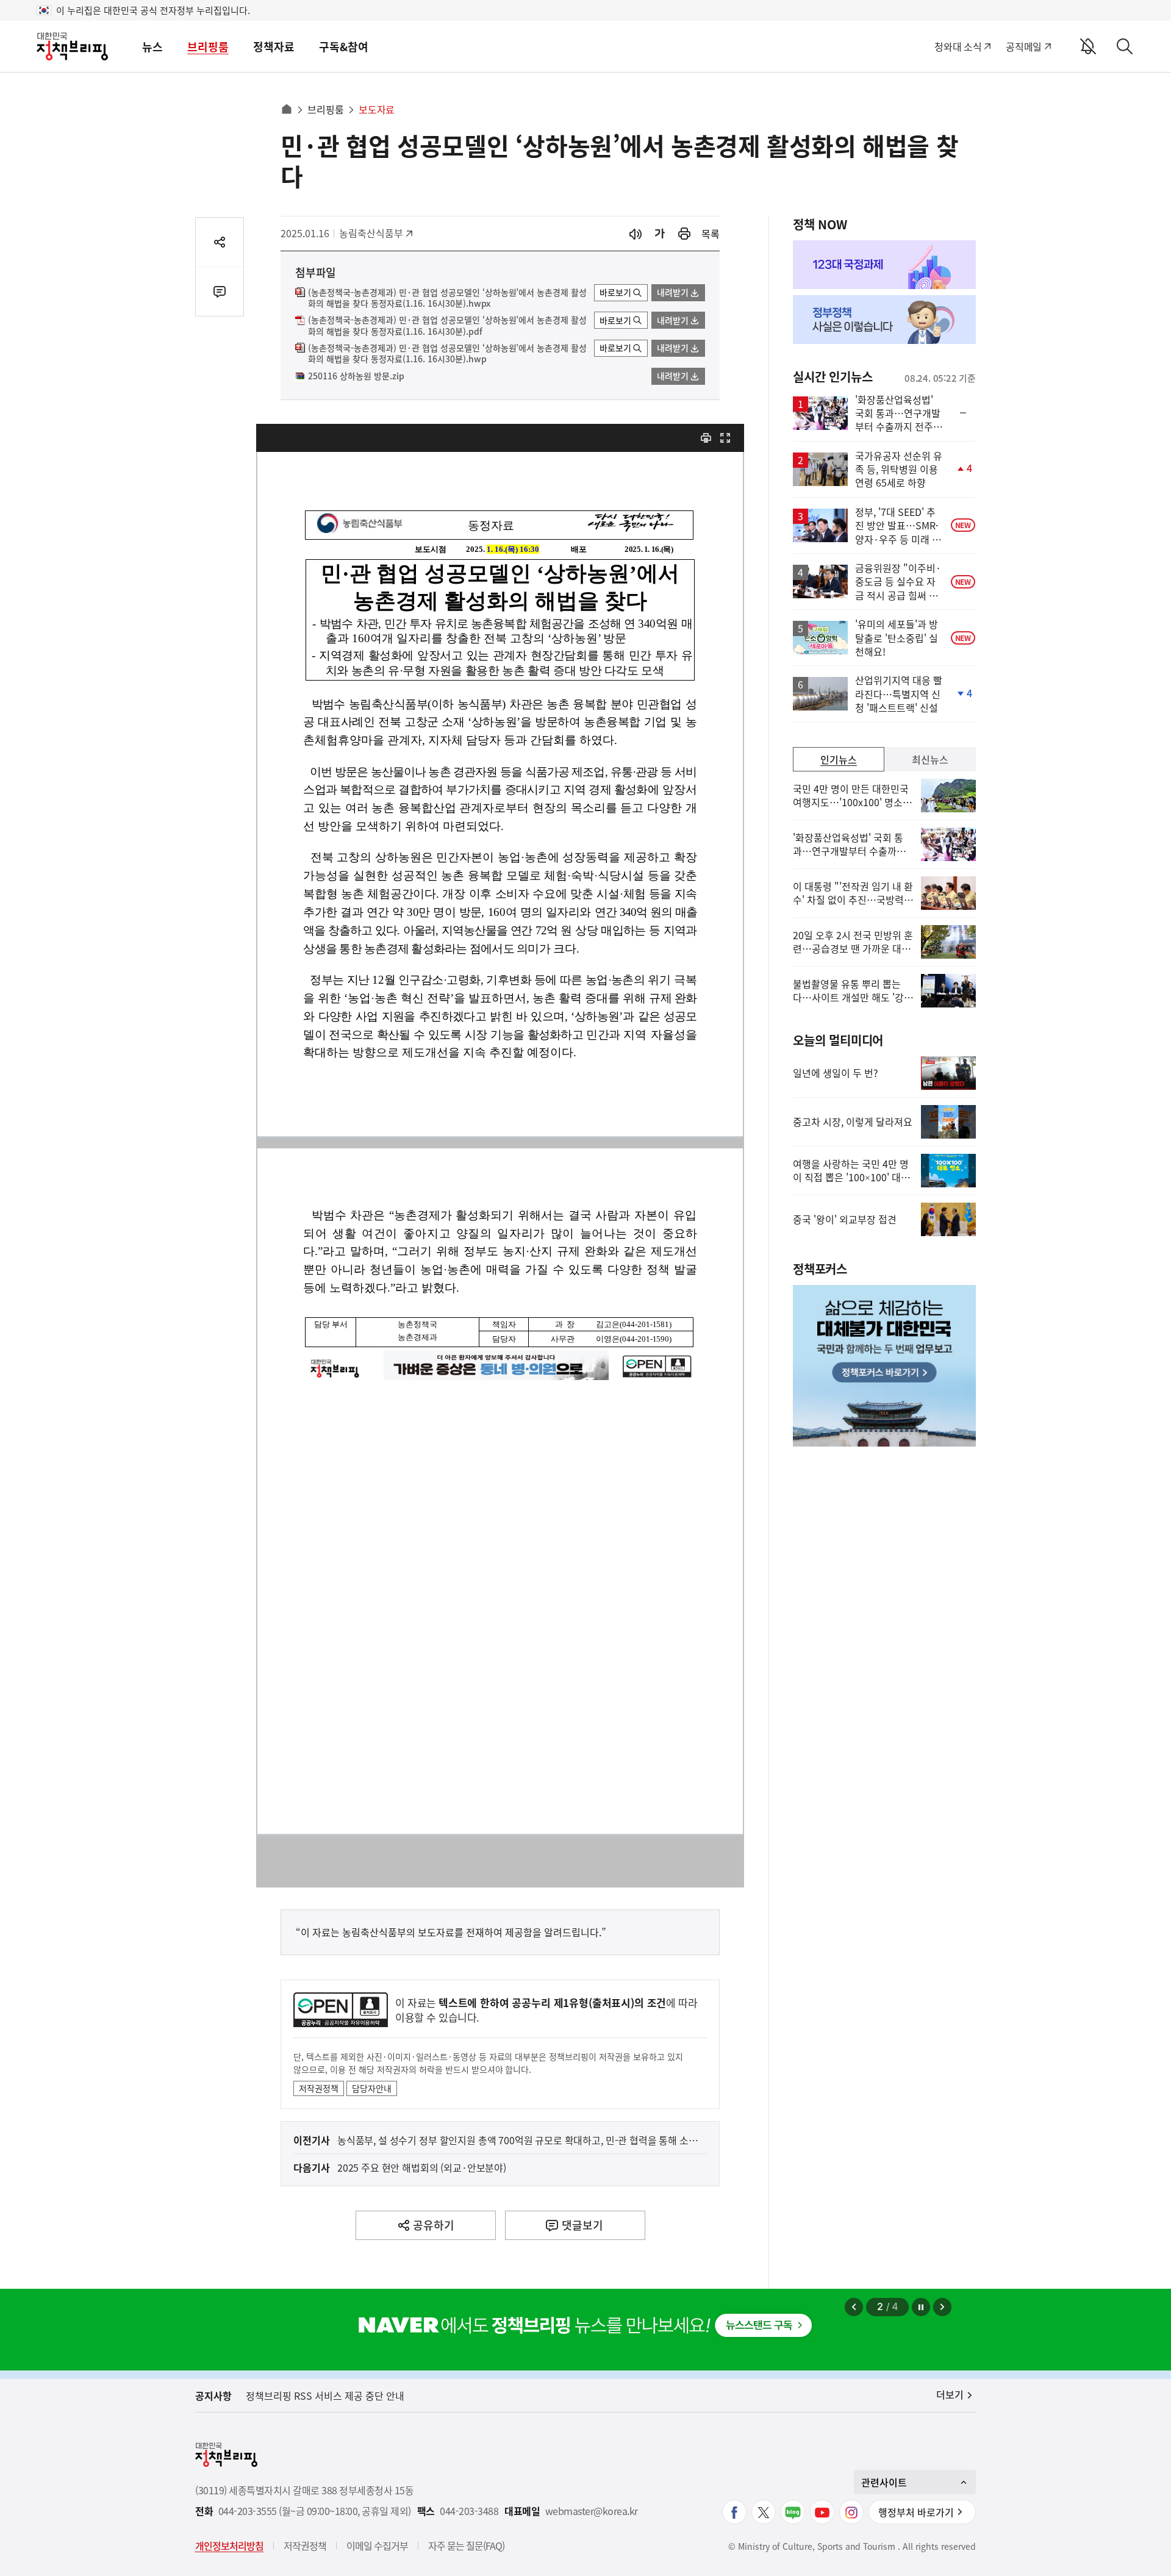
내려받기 (673, 292)
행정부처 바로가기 (916, 2512)
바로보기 (615, 292)
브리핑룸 (208, 47)
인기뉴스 (839, 759)
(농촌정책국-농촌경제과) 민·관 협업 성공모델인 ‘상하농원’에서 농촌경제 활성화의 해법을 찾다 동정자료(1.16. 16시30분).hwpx (447, 298)
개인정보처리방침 (229, 2546)
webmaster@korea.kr (592, 2511)
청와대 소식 (958, 46)
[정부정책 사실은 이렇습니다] (884, 320)
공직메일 (1024, 46)
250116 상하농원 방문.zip (356, 376)
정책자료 (274, 47)
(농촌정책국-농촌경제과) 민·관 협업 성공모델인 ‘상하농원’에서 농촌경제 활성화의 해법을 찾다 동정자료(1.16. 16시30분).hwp (447, 354)
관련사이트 (884, 2482)
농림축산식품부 (371, 233)
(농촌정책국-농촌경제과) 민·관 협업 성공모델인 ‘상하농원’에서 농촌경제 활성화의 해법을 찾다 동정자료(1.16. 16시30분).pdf (447, 326)
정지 (921, 2307)
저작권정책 (319, 2088)
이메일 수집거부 (377, 2546)
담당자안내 (372, 2088)
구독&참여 (344, 47)
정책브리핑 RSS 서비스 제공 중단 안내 (325, 2395)
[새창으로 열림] (684, 234)
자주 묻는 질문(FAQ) (466, 2546)
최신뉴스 (930, 759)
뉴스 (152, 47)
